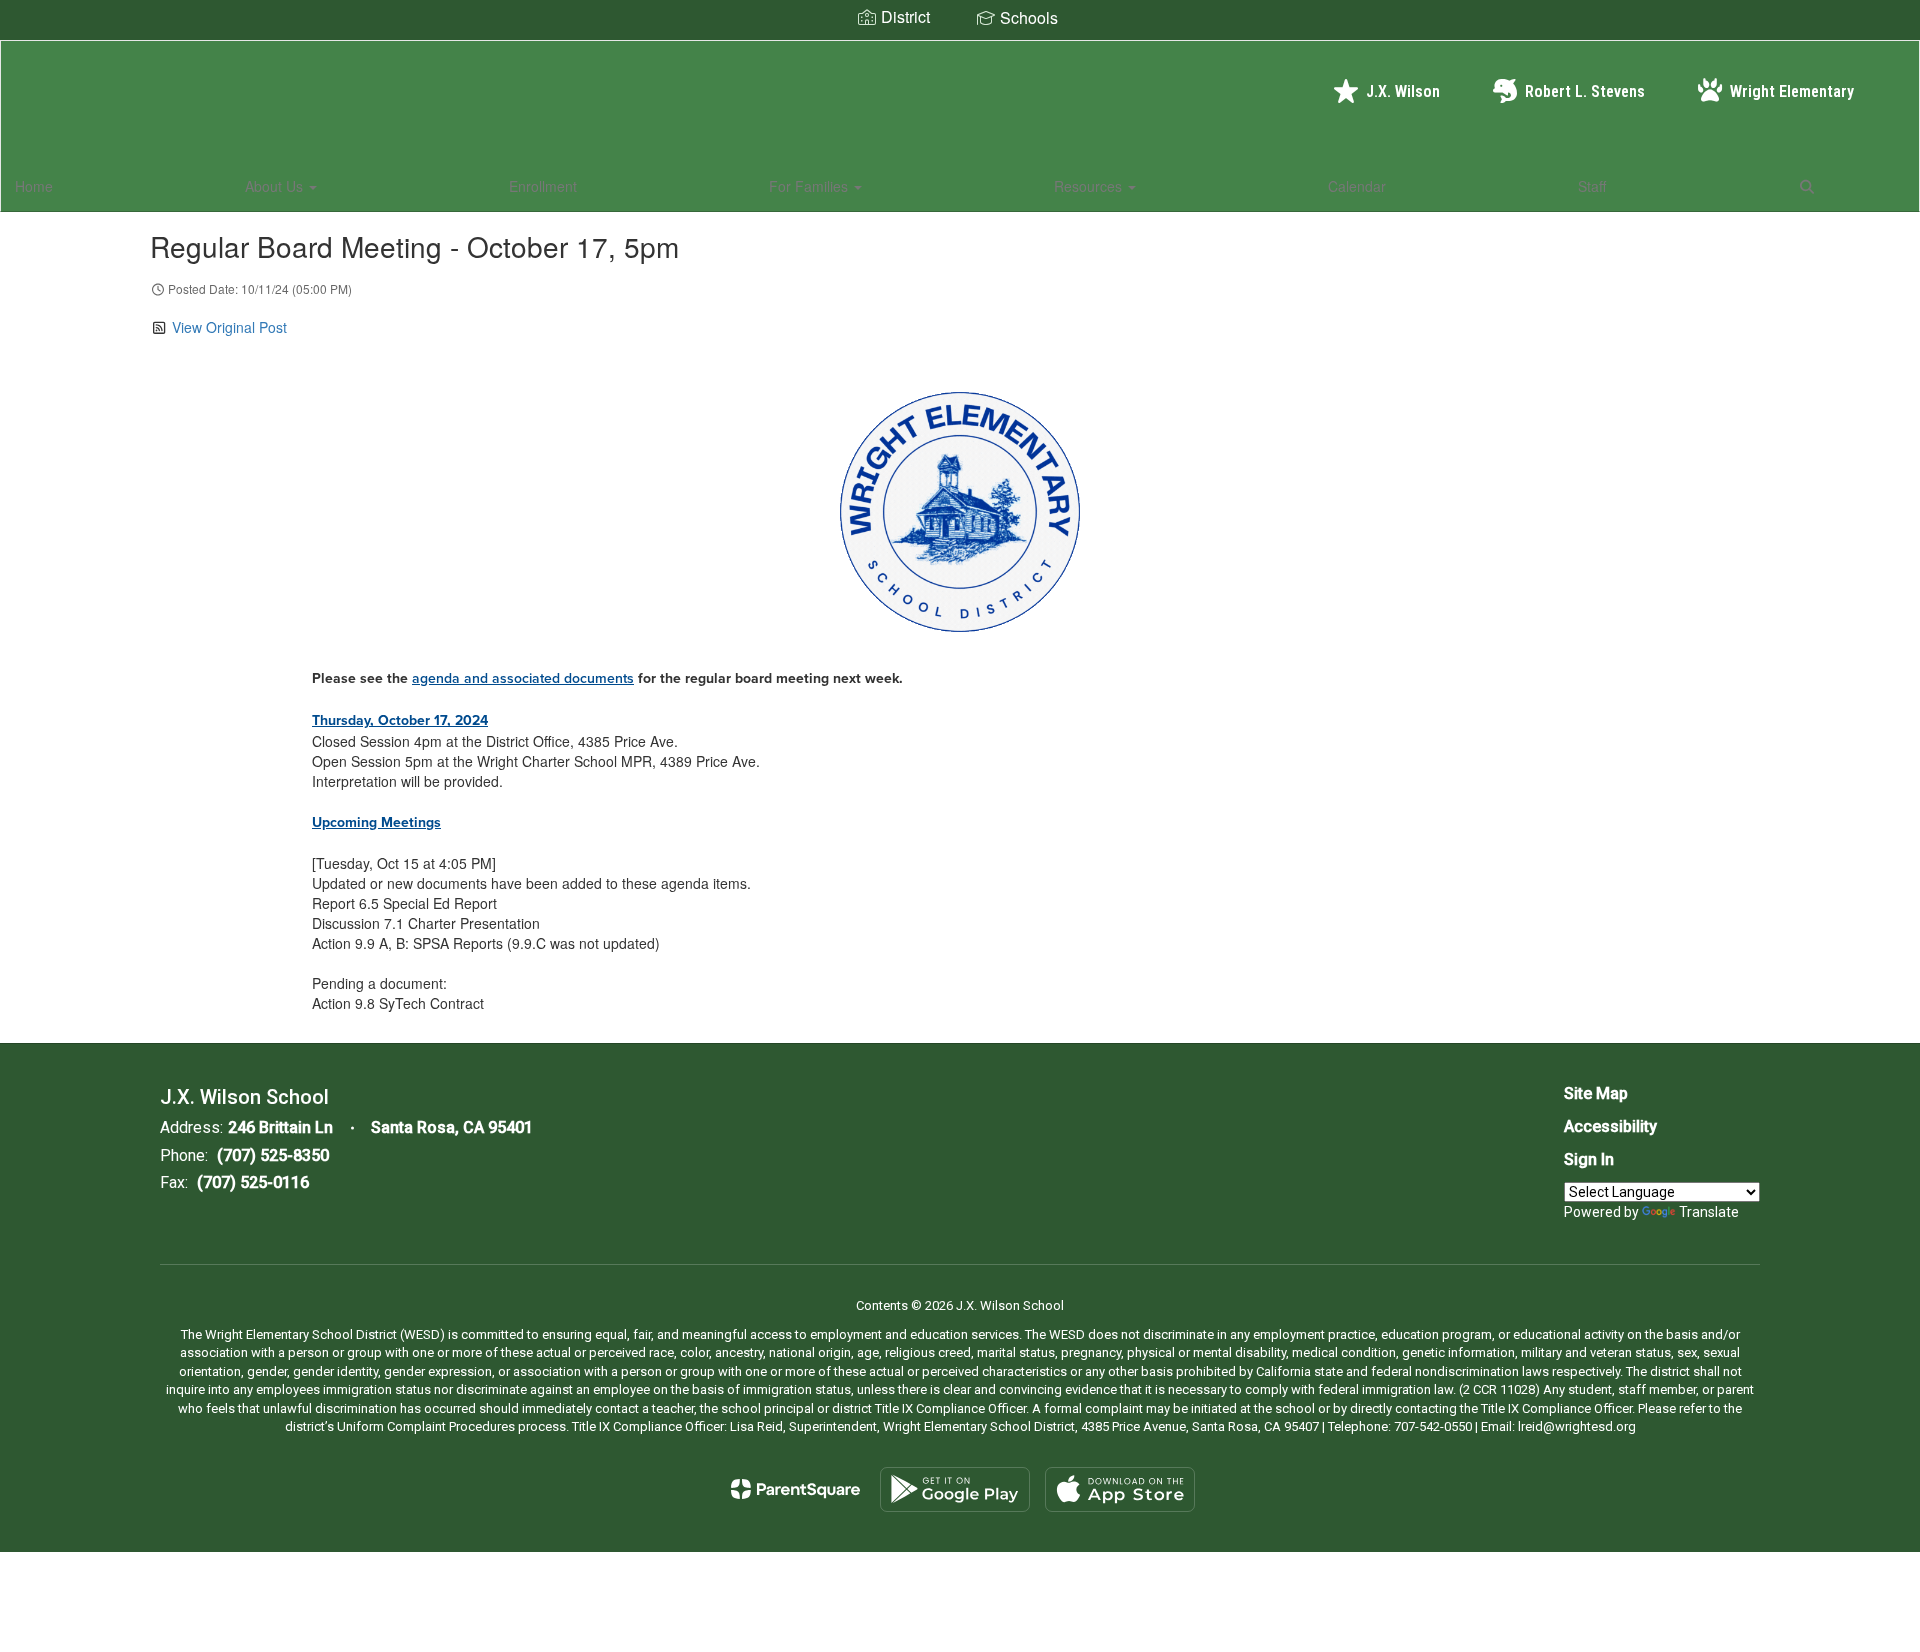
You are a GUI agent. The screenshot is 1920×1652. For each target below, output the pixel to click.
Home (34, 186)
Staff (1592, 186)
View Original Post (229, 327)
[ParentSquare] (795, 1489)
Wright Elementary (1792, 91)
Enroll (1870, 185)
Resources (1090, 186)
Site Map (1596, 1093)
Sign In (1589, 1159)
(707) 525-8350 (273, 1155)
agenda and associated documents (523, 678)
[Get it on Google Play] (955, 1489)
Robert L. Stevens (1585, 91)
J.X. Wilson (1403, 91)
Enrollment (543, 186)
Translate (1709, 1212)
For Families (810, 186)
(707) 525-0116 (253, 1182)
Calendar (1357, 186)
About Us (276, 186)
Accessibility (1610, 1126)
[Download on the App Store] (1120, 1489)
